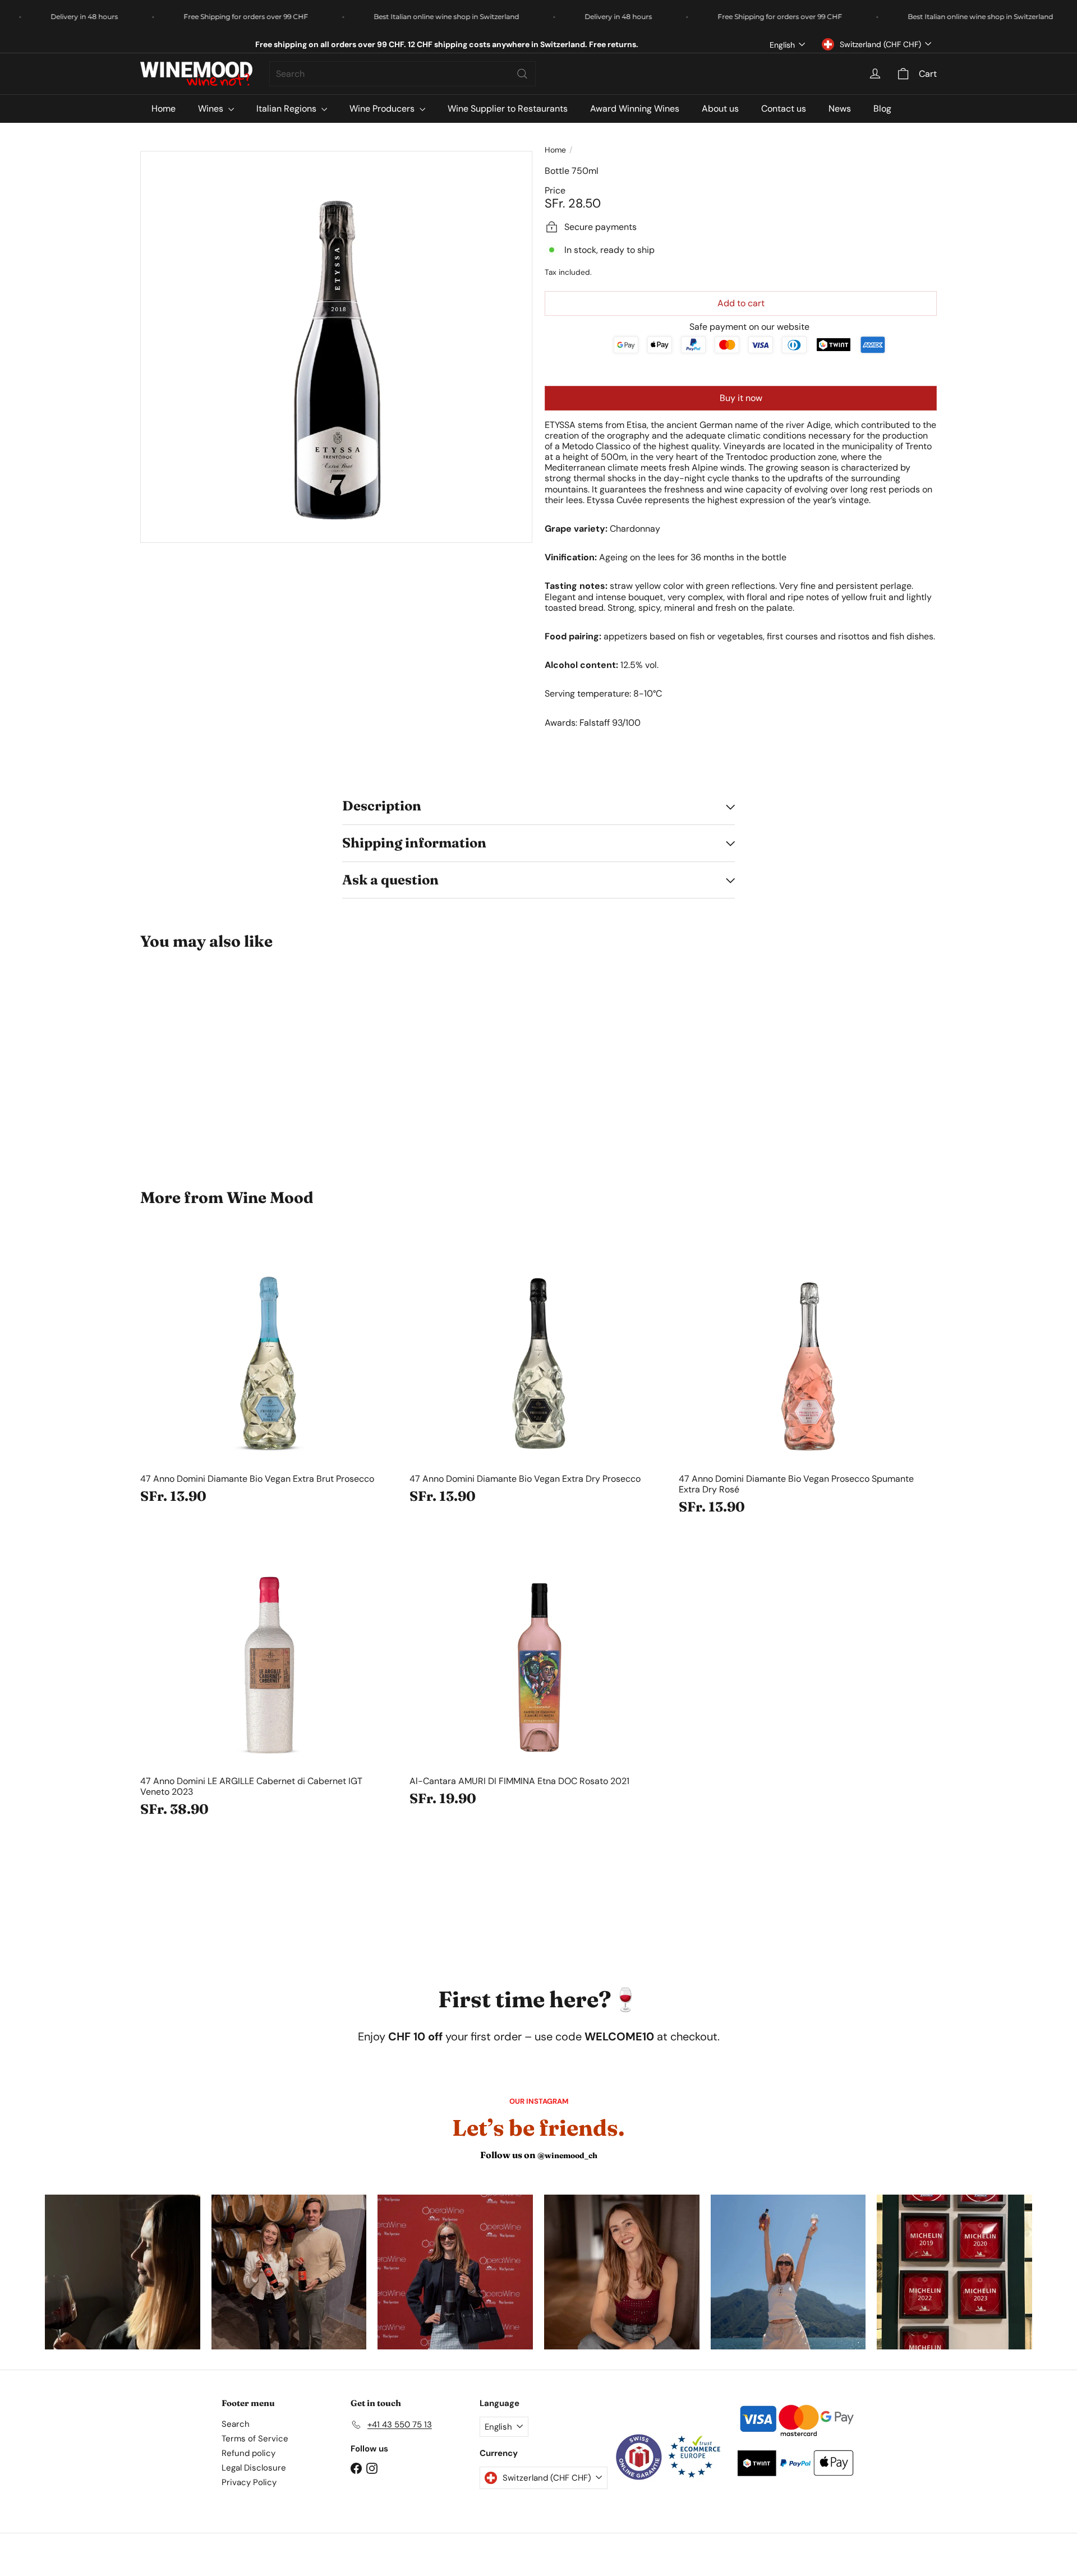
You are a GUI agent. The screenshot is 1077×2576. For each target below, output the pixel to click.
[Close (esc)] (703, 1119)
